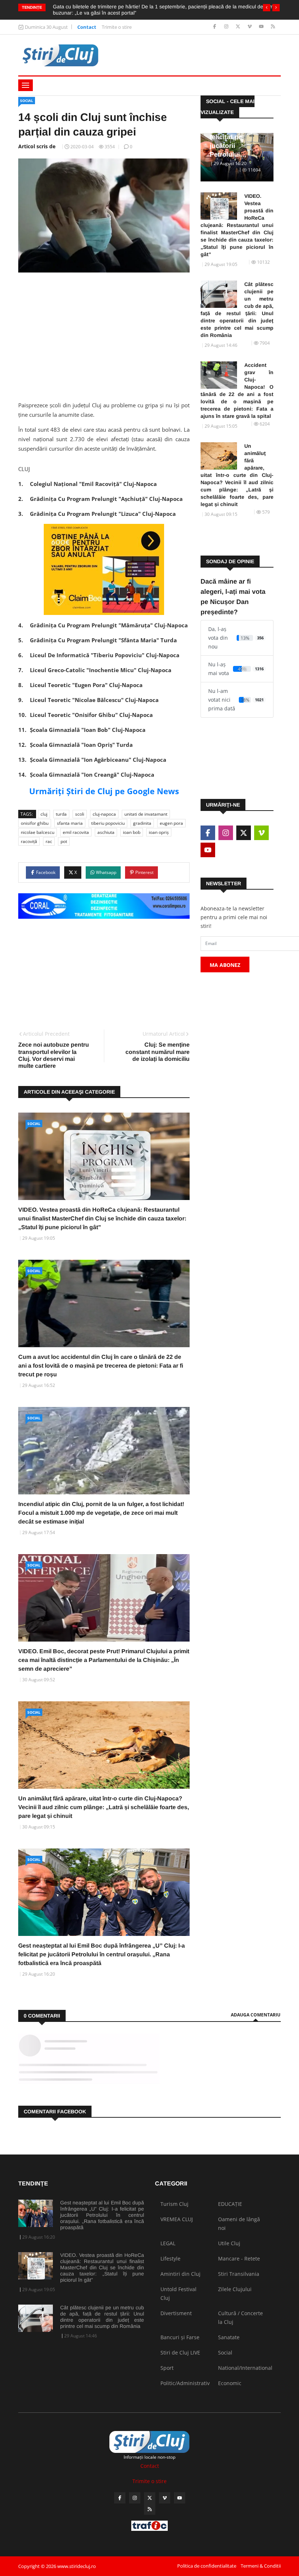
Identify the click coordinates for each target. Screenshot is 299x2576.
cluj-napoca (104, 814)
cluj (44, 814)
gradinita (142, 823)
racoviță (29, 841)
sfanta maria (70, 823)
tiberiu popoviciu (108, 823)
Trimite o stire (117, 27)
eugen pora (171, 823)
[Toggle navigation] (26, 85)
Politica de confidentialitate (207, 2566)
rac (49, 841)
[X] (239, 27)
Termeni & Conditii (261, 2566)
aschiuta (106, 832)
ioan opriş (159, 832)
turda (61, 814)
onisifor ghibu (35, 823)
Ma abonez (225, 965)
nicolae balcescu (38, 832)
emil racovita (76, 832)
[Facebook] (215, 27)
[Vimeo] (250, 27)
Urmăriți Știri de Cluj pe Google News (104, 791)
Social (27, 101)
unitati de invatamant (146, 814)
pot (64, 841)
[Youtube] (262, 27)
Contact (87, 27)
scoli (80, 814)
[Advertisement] (104, 334)
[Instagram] (227, 27)
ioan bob (132, 832)
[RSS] (273, 27)
